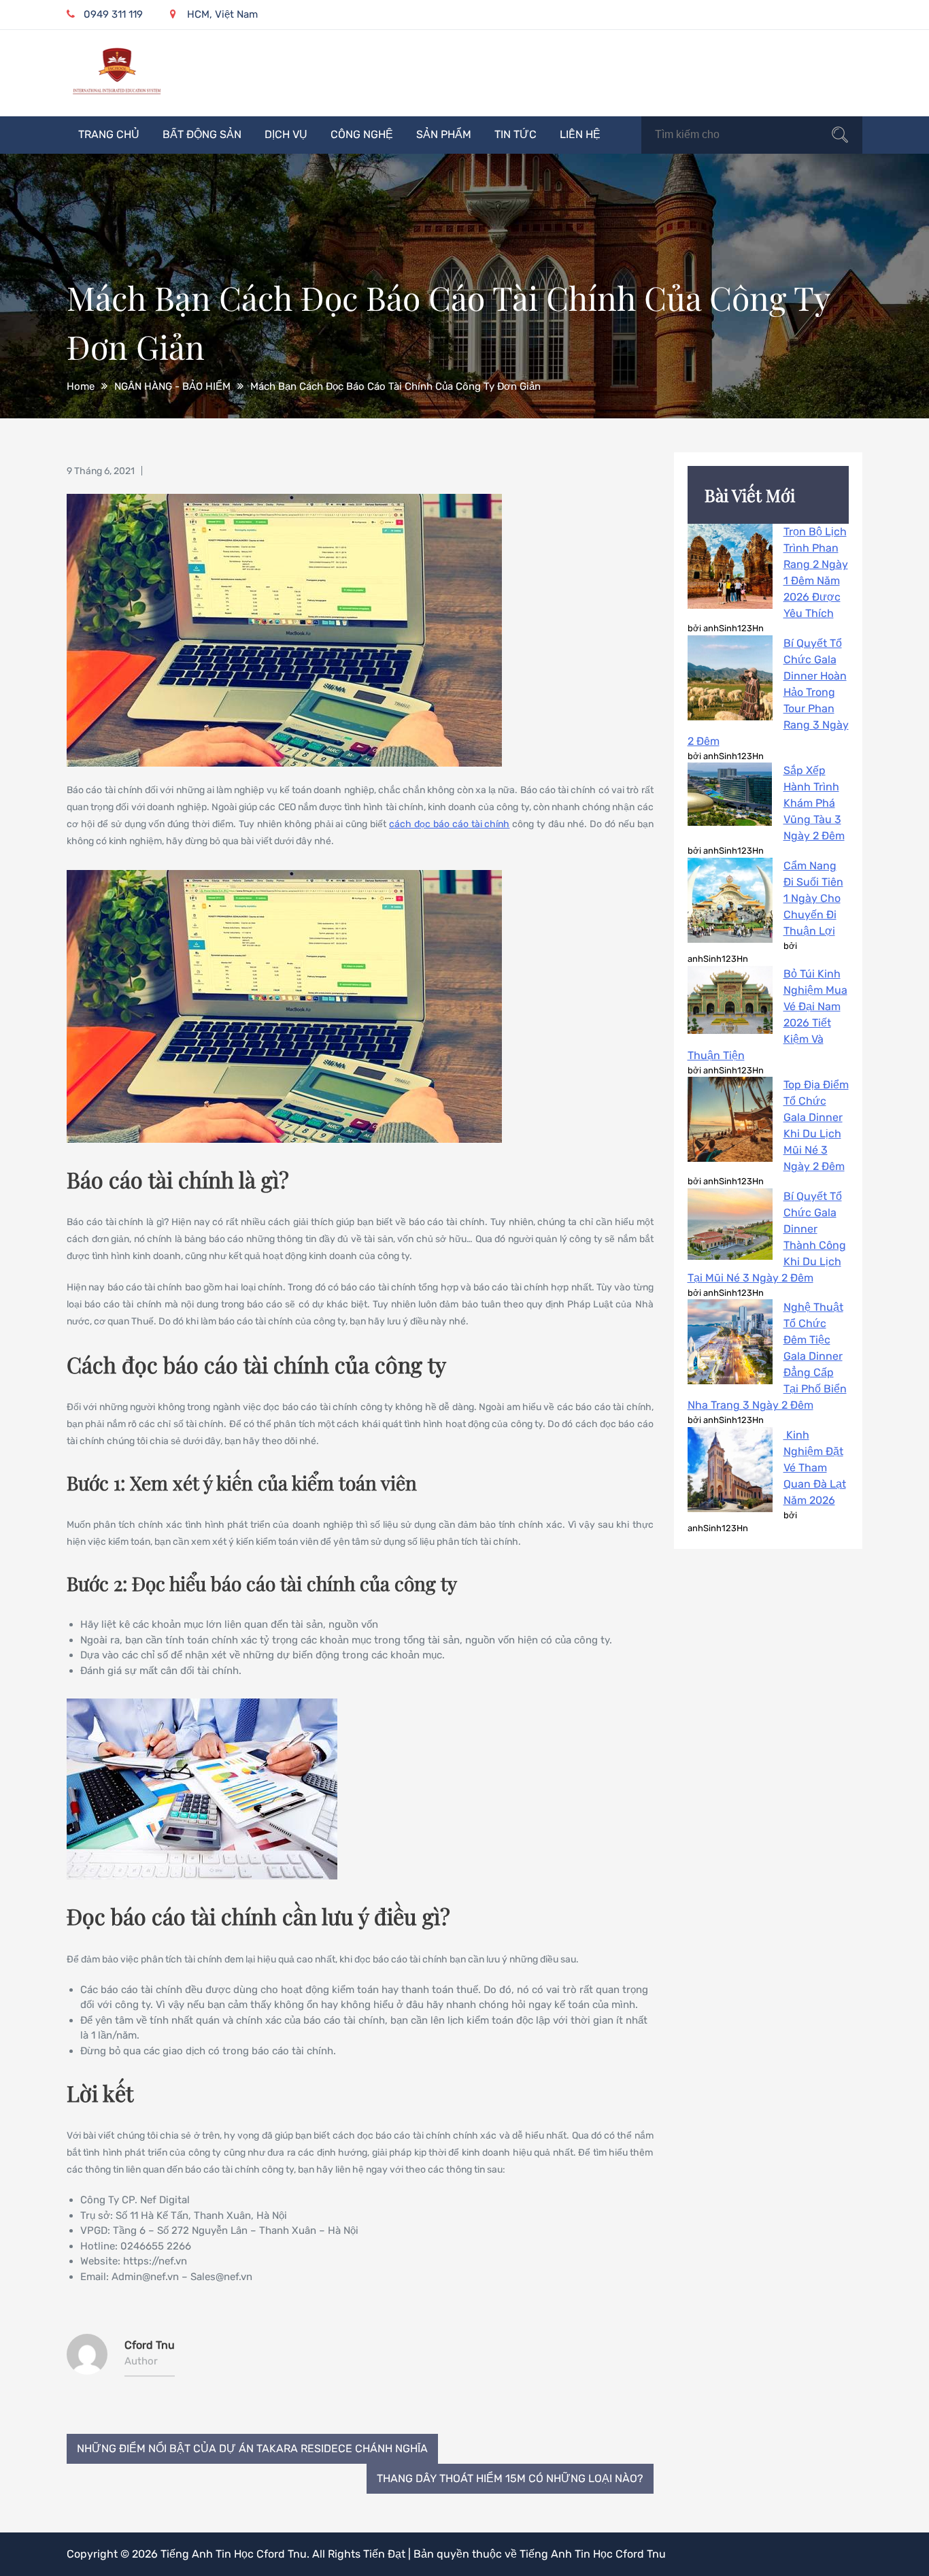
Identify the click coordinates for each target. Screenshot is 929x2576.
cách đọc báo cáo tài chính (449, 824)
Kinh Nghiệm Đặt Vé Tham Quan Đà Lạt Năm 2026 (815, 1468)
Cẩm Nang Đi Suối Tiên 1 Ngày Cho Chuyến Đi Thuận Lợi (813, 898)
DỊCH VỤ (286, 134)
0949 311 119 (113, 14)
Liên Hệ (580, 134)
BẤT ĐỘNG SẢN (202, 134)
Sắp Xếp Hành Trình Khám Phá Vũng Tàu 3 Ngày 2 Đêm (814, 803)
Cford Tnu (150, 2345)
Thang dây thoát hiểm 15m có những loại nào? (510, 2478)
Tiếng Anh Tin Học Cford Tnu (234, 2554)
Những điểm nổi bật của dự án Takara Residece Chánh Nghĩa (252, 2448)
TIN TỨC (516, 134)
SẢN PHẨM (444, 134)
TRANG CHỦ (109, 134)
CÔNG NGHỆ (362, 134)
